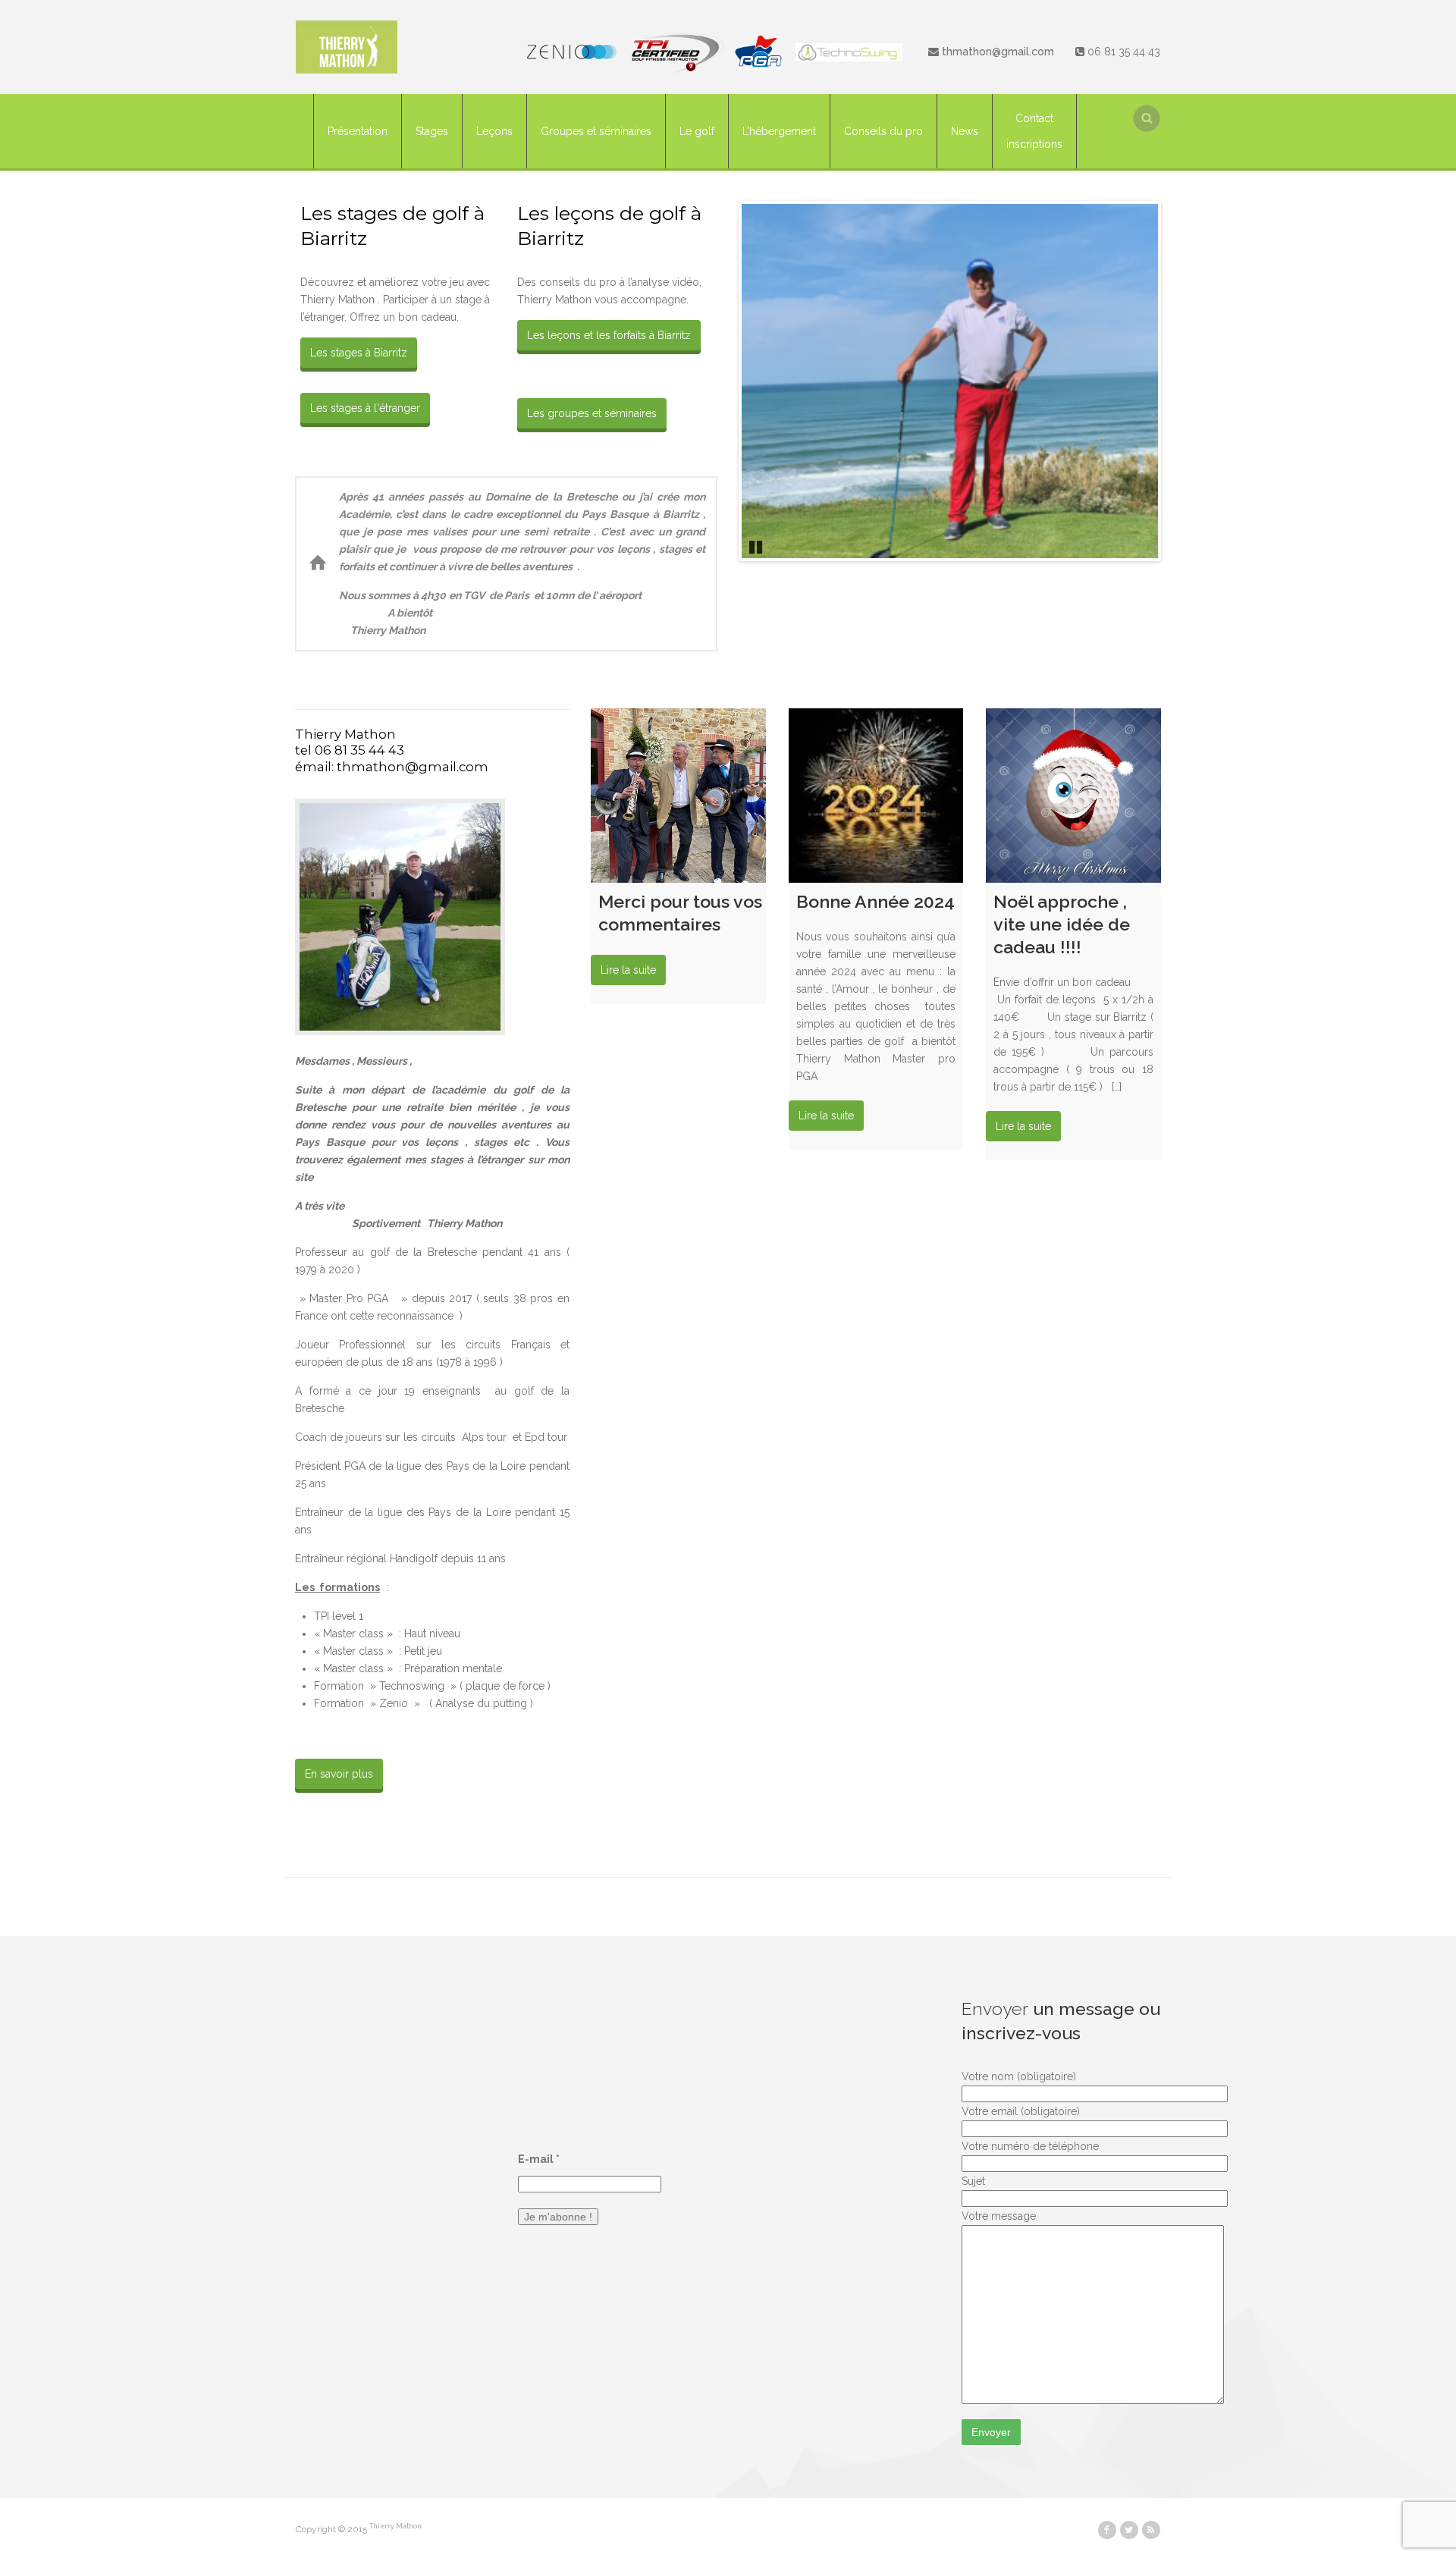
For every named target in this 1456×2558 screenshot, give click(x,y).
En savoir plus (339, 1774)
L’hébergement (779, 131)
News (965, 131)
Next (1181, 381)
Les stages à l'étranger (365, 408)
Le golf (697, 131)
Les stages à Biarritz (359, 353)
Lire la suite (628, 970)
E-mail (539, 2159)
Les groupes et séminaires (592, 413)
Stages (432, 131)
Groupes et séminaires (596, 131)
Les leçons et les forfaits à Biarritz (609, 335)
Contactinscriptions (1034, 131)
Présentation (358, 131)
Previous (719, 381)
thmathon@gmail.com (998, 52)
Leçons (494, 131)
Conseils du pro (883, 131)
